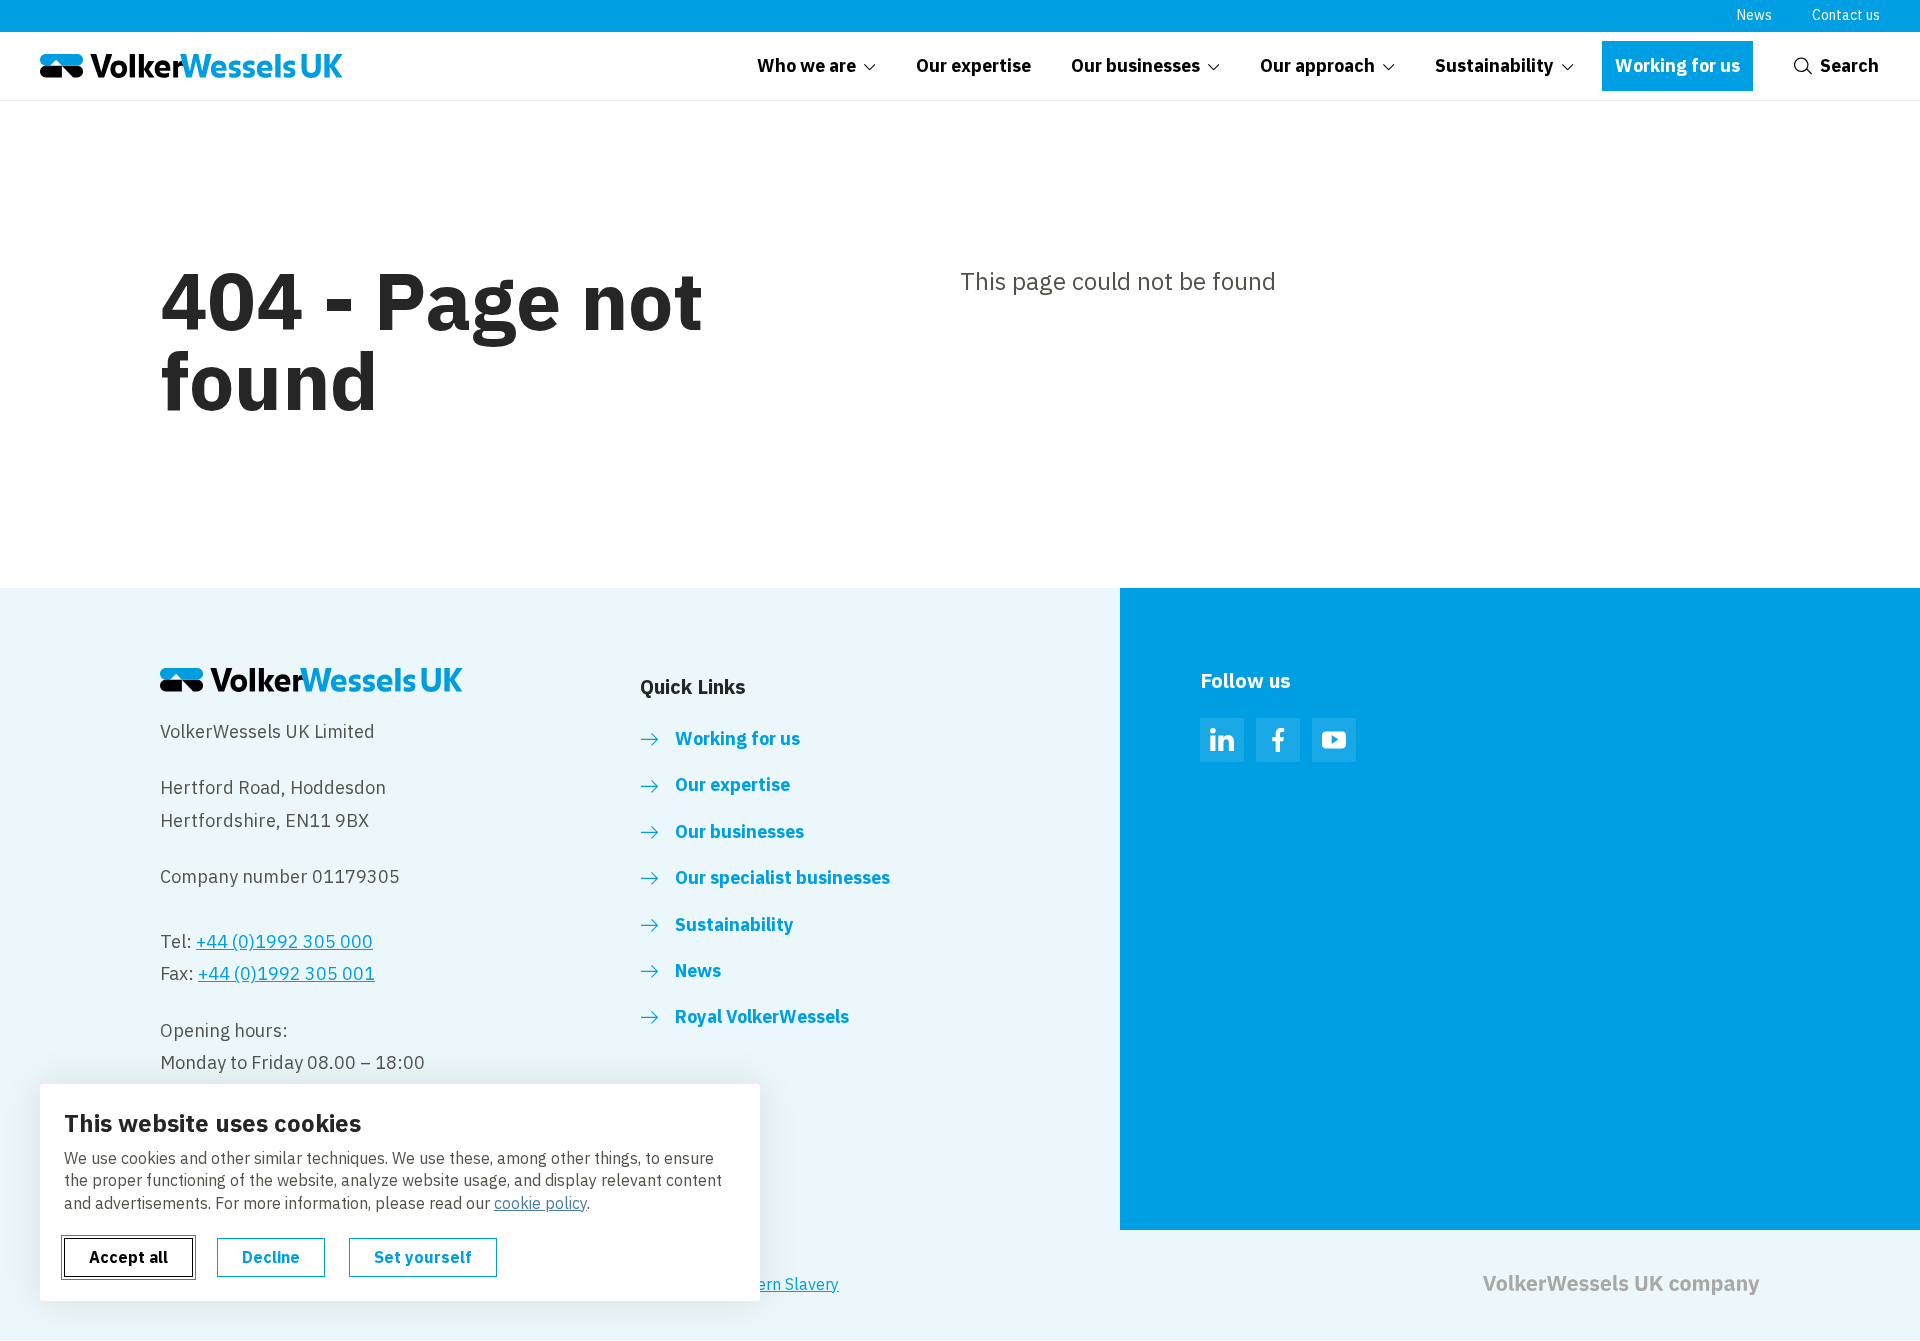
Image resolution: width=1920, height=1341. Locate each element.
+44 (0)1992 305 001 (286, 973)
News (1754, 15)
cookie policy (540, 1203)
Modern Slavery (782, 1284)
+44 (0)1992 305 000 (284, 941)
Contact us (1846, 15)
